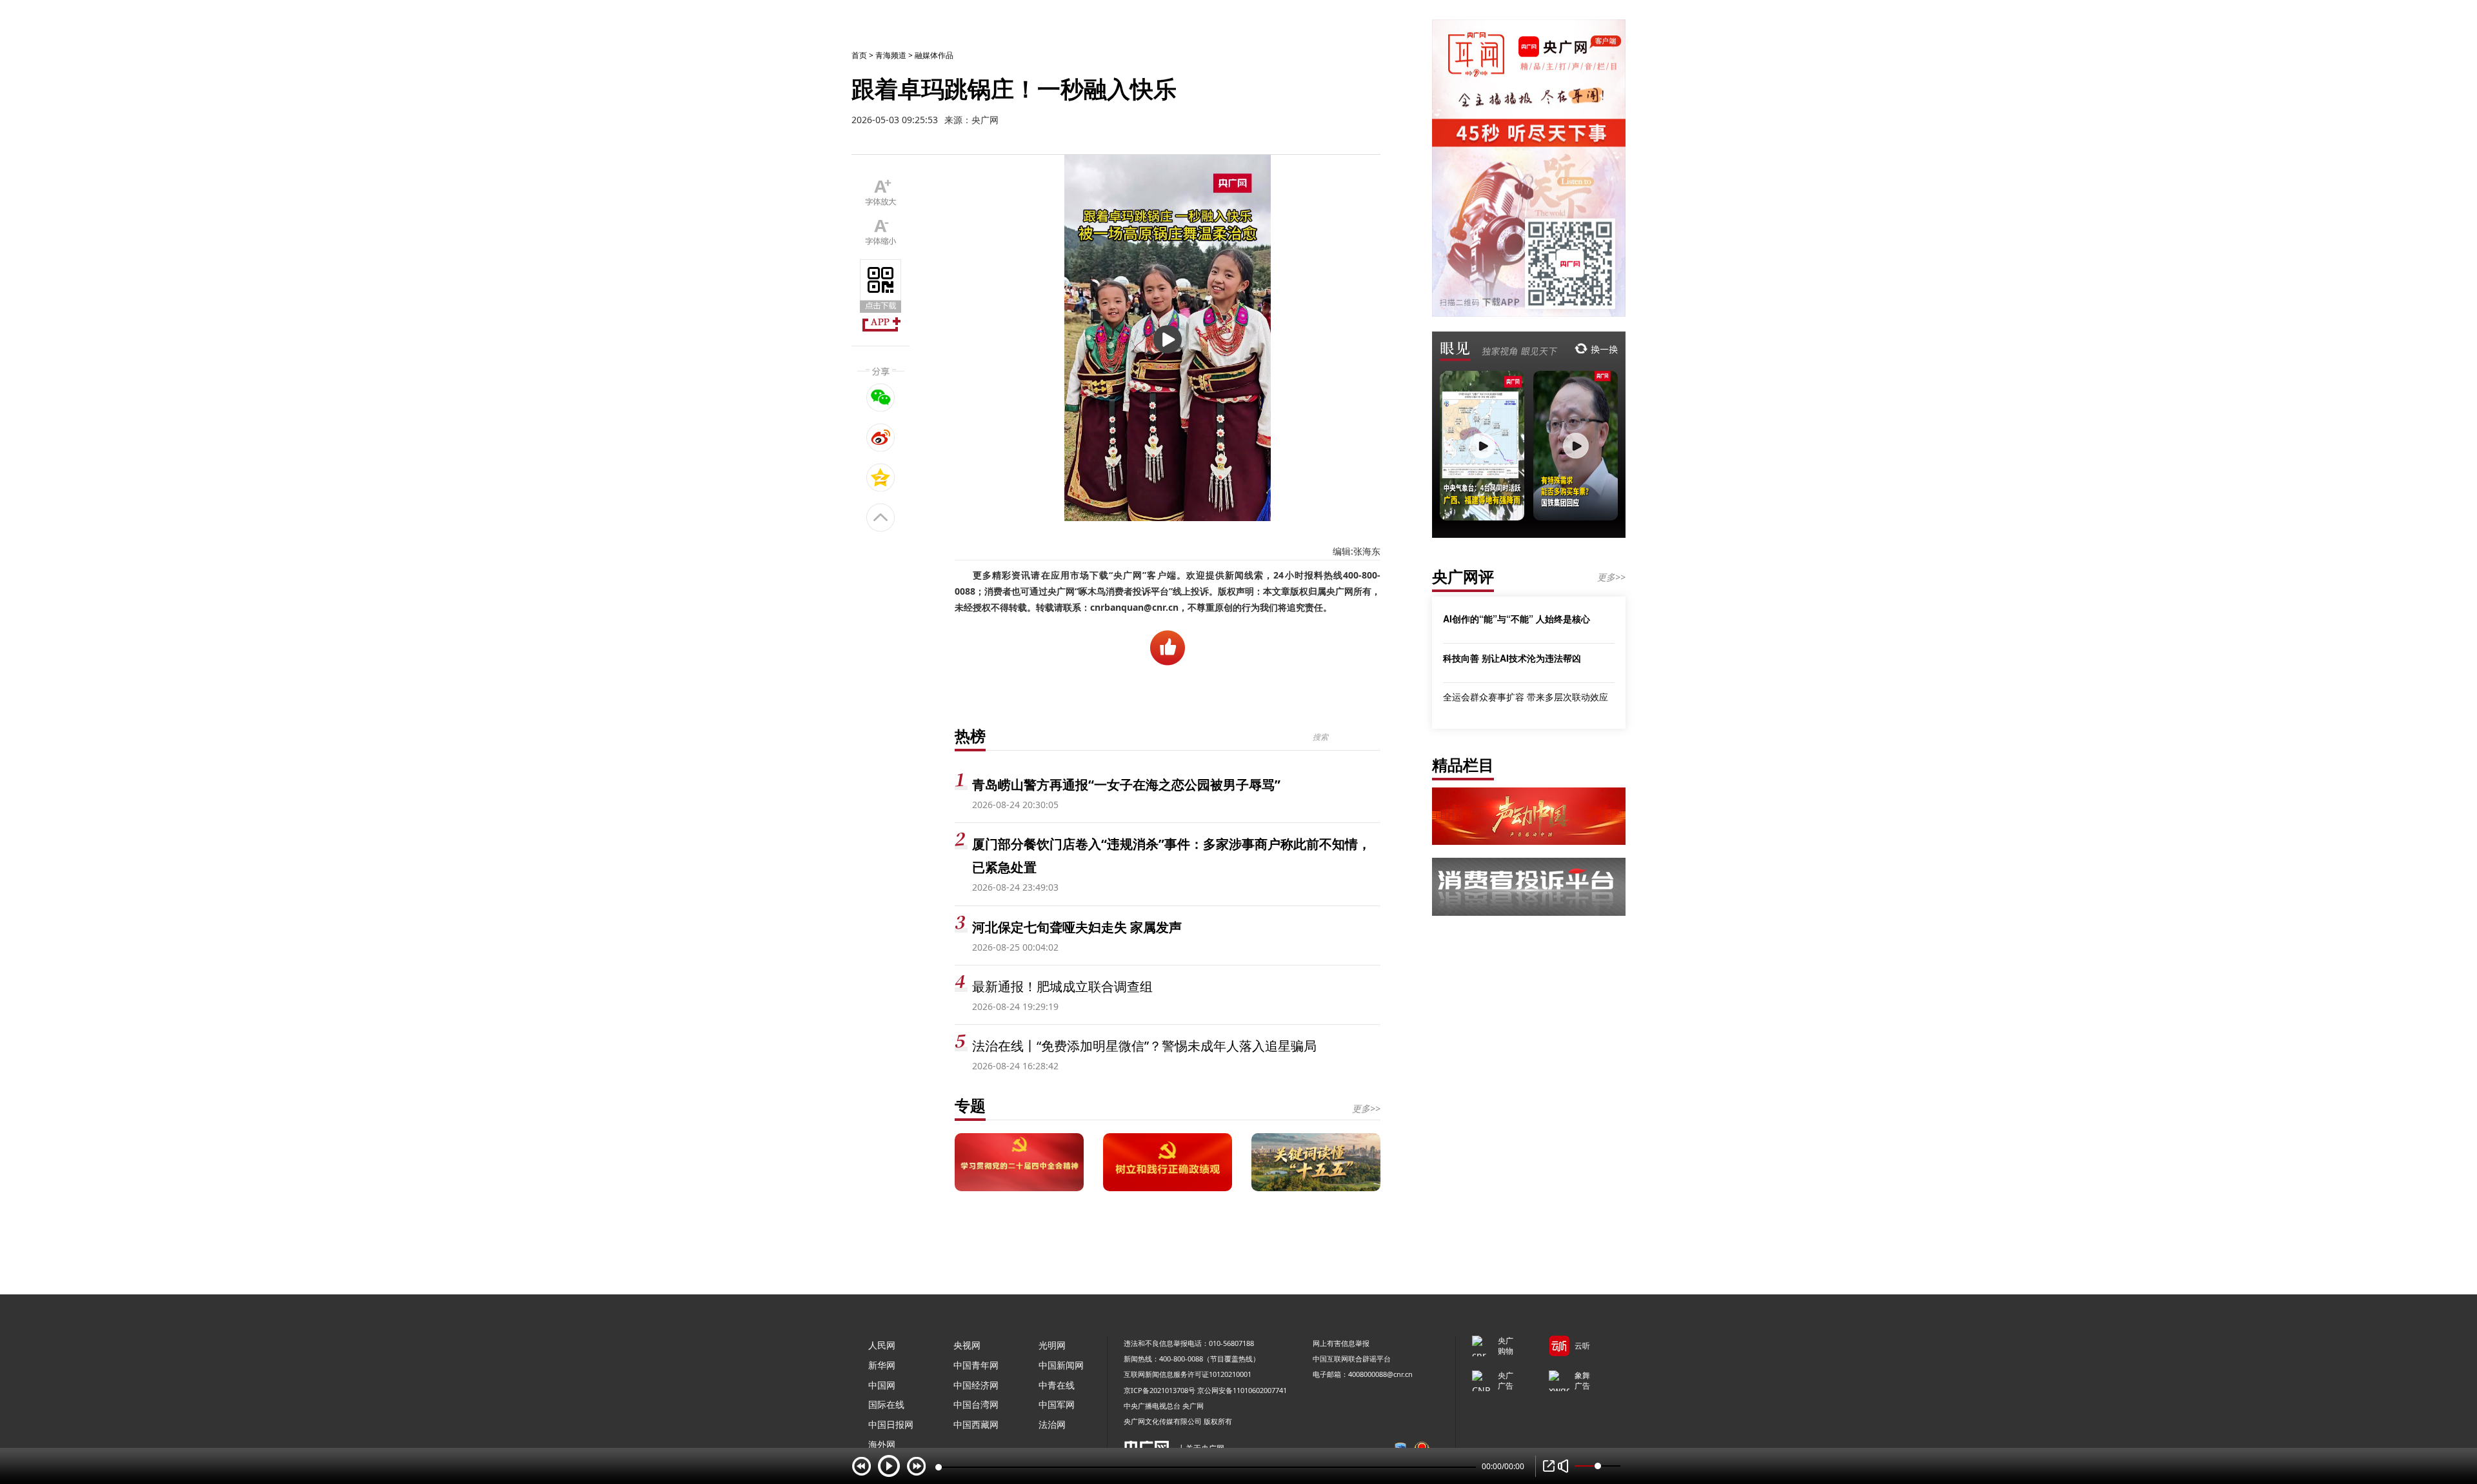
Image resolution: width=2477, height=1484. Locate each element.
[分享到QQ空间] (881, 477)
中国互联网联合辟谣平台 (1352, 1359)
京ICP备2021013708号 (1159, 1390)
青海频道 (891, 55)
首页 (859, 55)
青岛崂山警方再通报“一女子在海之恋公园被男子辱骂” (1126, 785)
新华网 (882, 1365)
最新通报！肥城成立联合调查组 (1062, 986)
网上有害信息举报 (1341, 1343)
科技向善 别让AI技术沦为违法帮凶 (1512, 658)
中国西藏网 (976, 1424)
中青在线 (1057, 1385)
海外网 (882, 1444)
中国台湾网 (976, 1404)
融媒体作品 (934, 55)
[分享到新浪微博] (881, 437)
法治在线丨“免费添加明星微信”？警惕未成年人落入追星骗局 (1144, 1046)
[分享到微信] (881, 397)
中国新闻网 (1061, 1365)
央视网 (967, 1345)
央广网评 (1463, 576)
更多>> (1366, 1108)
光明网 (1052, 1345)
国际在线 (886, 1404)
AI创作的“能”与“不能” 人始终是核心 (1517, 618)
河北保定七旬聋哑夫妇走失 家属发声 (1077, 927)
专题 (970, 1105)
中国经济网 (976, 1385)
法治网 (1052, 1424)
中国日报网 (891, 1424)
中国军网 (1057, 1404)
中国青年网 (976, 1365)
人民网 (882, 1345)
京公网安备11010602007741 (1242, 1390)
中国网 (882, 1385)
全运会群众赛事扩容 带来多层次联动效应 (1526, 697)
